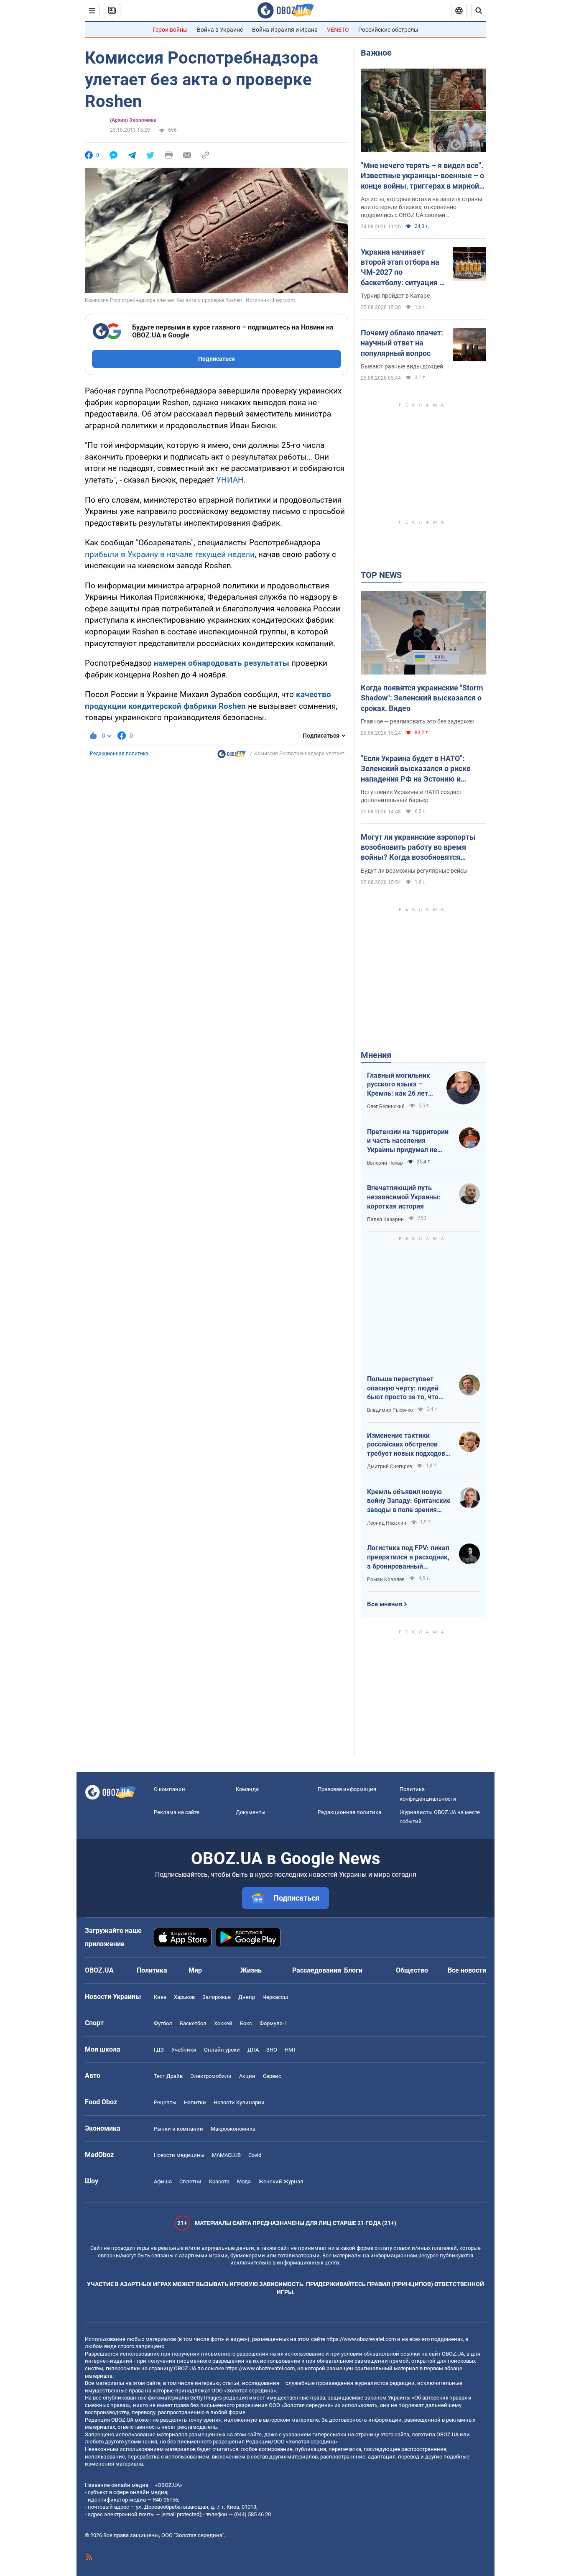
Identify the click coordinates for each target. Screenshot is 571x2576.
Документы (251, 1812)
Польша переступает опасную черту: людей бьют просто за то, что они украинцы (403, 1388)
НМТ (291, 2050)
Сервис (272, 2076)
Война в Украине (220, 30)
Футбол (163, 2023)
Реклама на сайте (177, 1812)
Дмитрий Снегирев (390, 1467)
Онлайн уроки (222, 2050)
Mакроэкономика (233, 2129)
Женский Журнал (281, 2181)
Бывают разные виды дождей (402, 366)
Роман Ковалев (386, 1579)
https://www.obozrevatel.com (361, 2339)
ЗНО (272, 2050)
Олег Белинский (386, 1107)
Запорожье (217, 1997)
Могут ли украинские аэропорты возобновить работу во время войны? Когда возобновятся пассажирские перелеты (418, 848)
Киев (160, 1997)
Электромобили (211, 2076)
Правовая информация (347, 1789)
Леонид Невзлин (387, 1523)
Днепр (247, 1997)
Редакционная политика (119, 754)
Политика (152, 1970)
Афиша (163, 2181)
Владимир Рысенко (390, 1410)
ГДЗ (159, 2050)
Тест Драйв (168, 2076)
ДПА (253, 2050)
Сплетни (190, 2181)
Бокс (246, 2023)
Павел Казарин (385, 1219)
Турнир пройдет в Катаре (395, 296)
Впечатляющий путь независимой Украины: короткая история (404, 1197)
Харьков (184, 1997)
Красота (219, 2181)
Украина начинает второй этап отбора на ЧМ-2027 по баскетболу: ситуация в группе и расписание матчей (402, 268)
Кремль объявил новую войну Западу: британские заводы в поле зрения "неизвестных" (409, 1501)
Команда (247, 1789)
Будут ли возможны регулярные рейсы (414, 871)
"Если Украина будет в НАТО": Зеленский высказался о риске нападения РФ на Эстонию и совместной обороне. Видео (416, 769)
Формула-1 (273, 2023)
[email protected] (181, 2514)
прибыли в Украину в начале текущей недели (170, 554)
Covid (255, 2155)
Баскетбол (193, 2023)
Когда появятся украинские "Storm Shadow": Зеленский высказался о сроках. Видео (422, 698)
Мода (244, 2181)
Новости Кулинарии (239, 2102)
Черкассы (275, 1997)
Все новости (467, 1970)
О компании (170, 1789)
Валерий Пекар (385, 1163)
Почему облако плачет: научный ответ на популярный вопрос (402, 343)
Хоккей (223, 2023)
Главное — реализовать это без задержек (418, 721)
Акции (247, 2076)
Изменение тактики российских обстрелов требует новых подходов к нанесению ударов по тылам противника (409, 1445)
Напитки (195, 2102)
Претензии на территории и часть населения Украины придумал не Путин (408, 1141)
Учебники (184, 2050)
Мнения (376, 1055)
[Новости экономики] (232, 756)
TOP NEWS (381, 575)
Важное (376, 53)
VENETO (338, 30)
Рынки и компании (178, 2129)
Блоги (353, 1970)
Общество (412, 1970)
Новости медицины (179, 2155)
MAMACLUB (226, 2155)
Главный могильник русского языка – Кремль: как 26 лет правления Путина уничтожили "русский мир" (401, 1085)
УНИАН (230, 480)
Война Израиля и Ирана (285, 30)
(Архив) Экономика (133, 120)
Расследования (317, 1970)
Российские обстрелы (388, 30)
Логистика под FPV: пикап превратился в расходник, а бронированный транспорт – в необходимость (408, 1557)
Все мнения (385, 1604)
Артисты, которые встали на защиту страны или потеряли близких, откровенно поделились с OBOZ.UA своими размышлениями (422, 207)
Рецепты (165, 2102)
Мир (195, 1970)
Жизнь (251, 1970)
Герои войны (170, 30)
